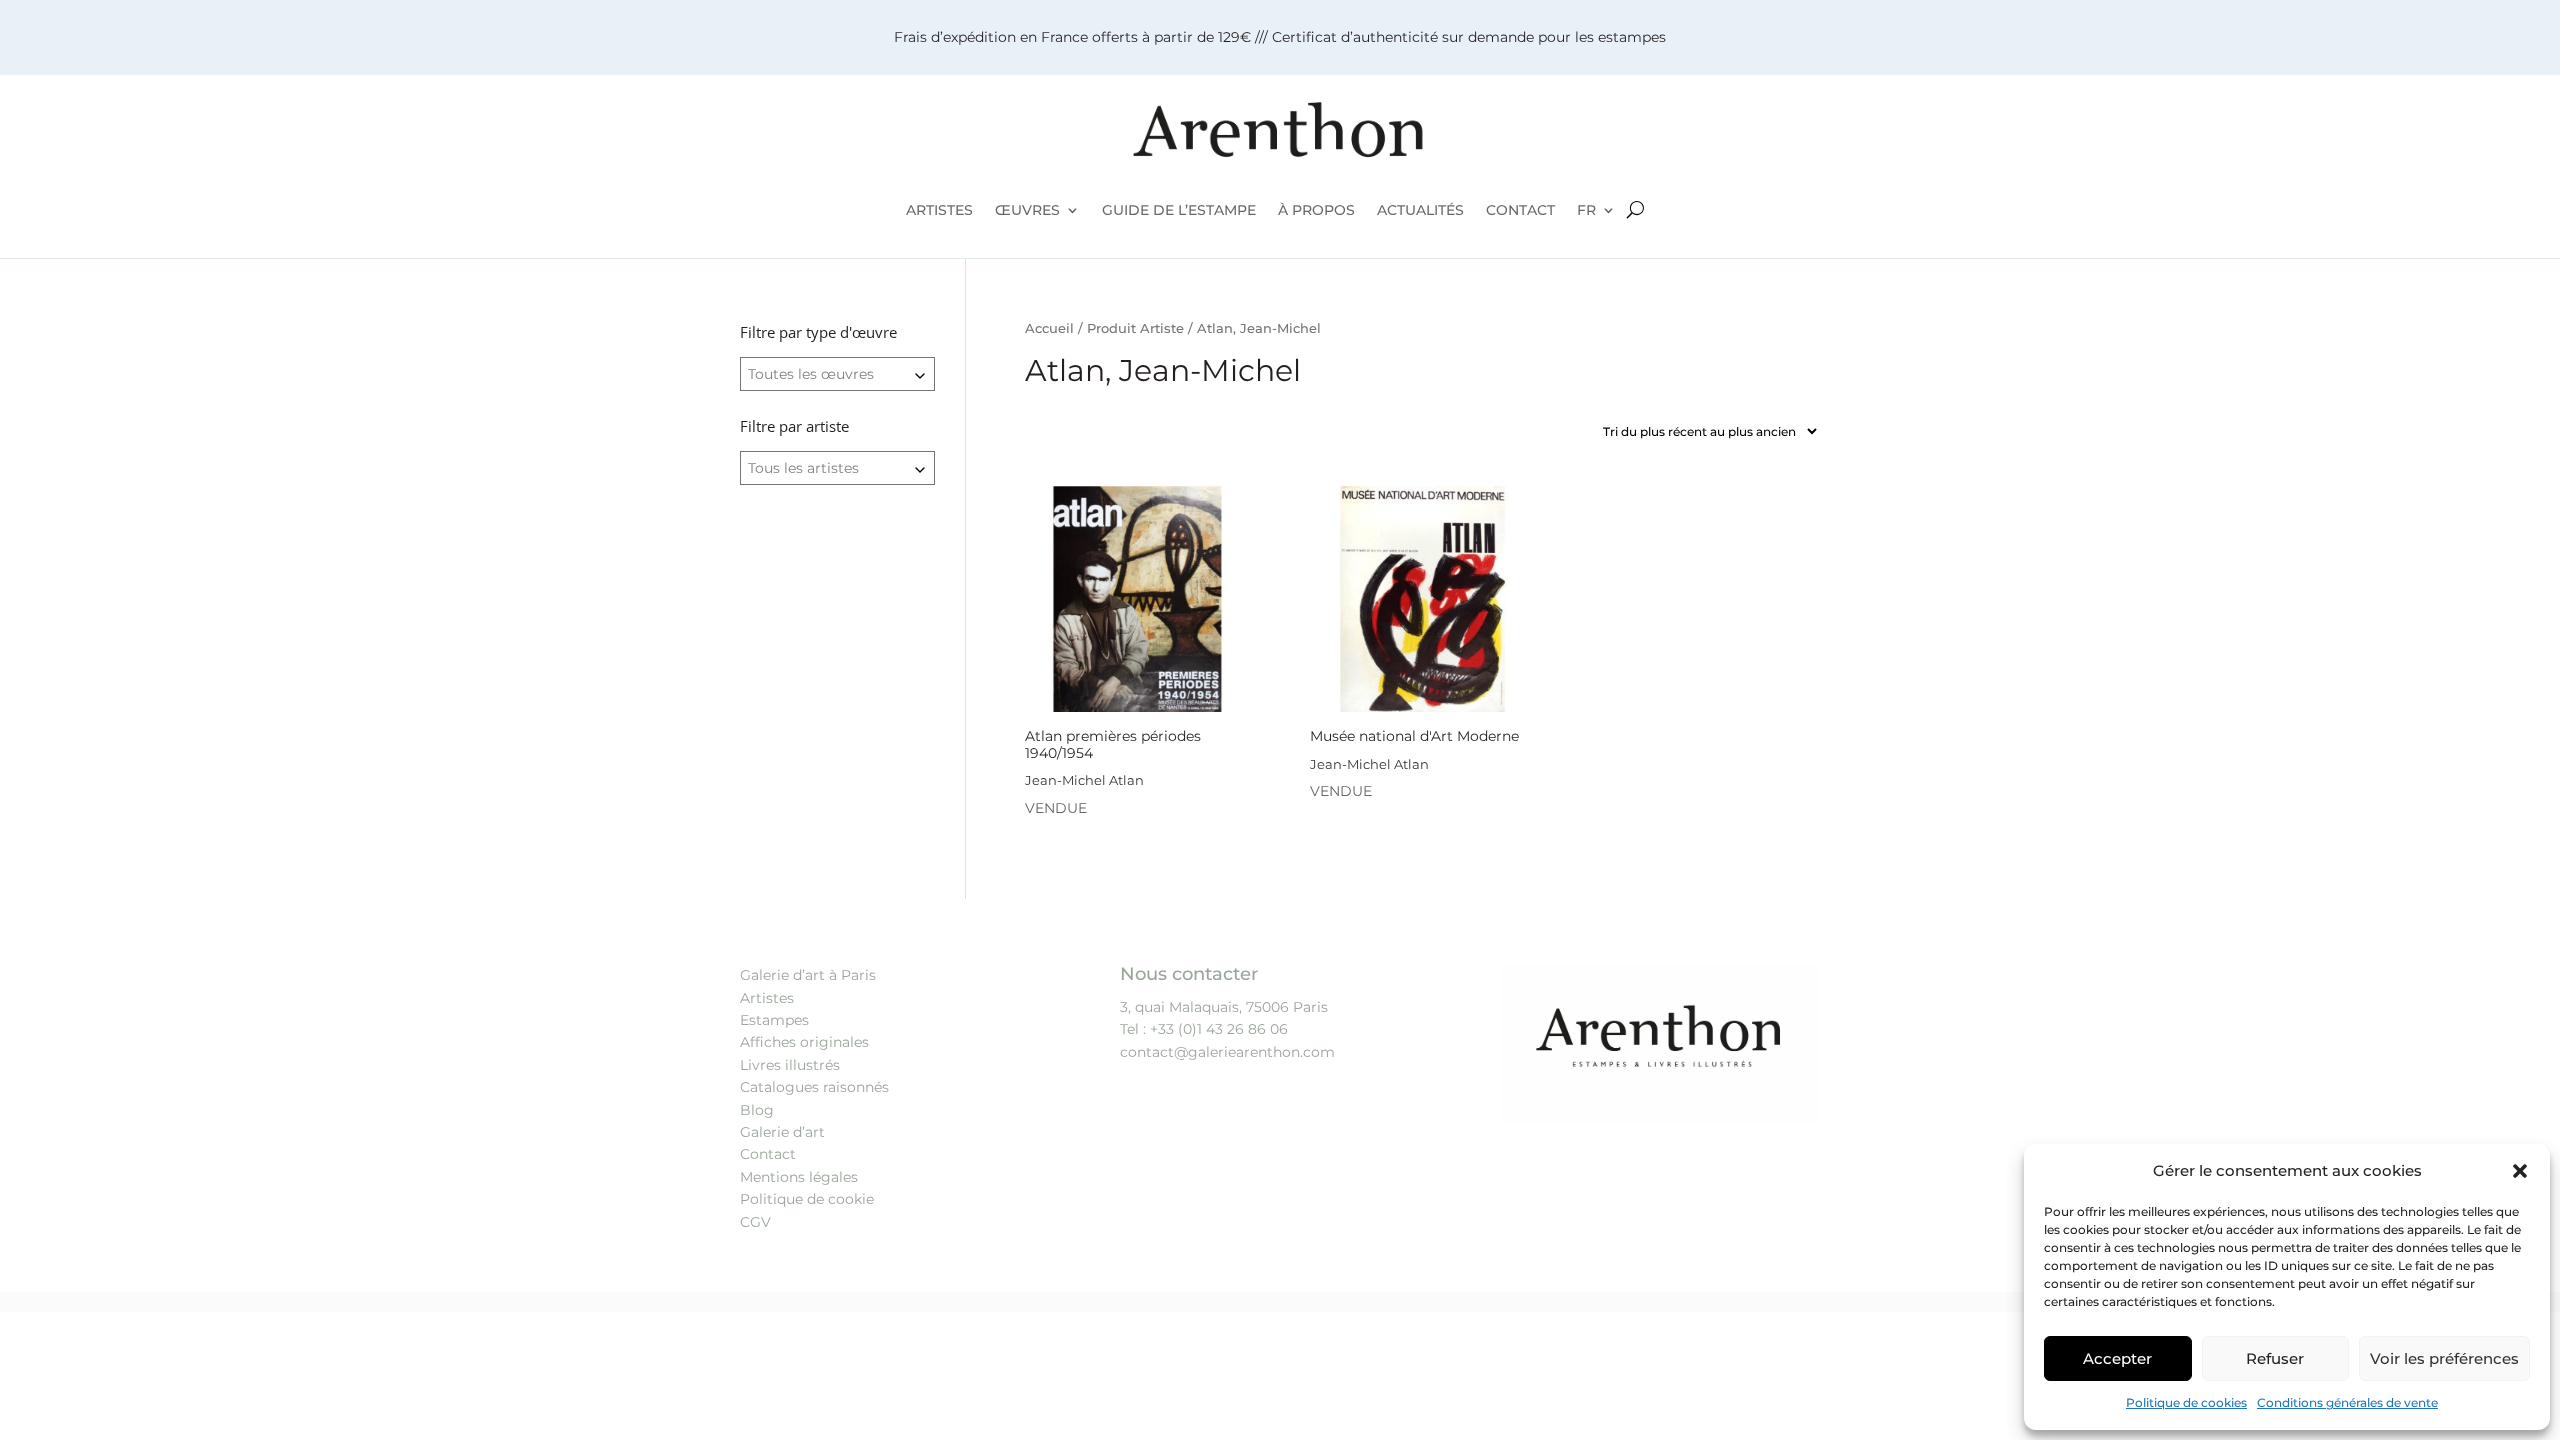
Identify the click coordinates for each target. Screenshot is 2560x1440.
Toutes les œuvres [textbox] (811, 374)
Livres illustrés (790, 1065)
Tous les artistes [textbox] (803, 468)
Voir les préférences (2444, 1358)
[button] (2520, 1171)
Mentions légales (799, 1177)
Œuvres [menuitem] (1027, 210)
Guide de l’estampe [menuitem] (1179, 210)
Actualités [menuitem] (1420, 210)
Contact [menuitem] (1520, 210)
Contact (768, 1154)
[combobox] (837, 374)
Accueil (1049, 328)
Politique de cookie (807, 1199)
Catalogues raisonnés (814, 1087)
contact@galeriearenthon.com (1227, 1052)
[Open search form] (1635, 210)
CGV (755, 1222)
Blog (757, 1110)
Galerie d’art (782, 1132)
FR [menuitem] (1586, 210)
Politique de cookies (2186, 1402)
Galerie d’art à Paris (808, 975)
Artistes (767, 998)
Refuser (2275, 1358)
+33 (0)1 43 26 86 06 (1219, 1029)
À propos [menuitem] (1316, 210)
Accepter (2117, 1358)
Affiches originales (804, 1042)
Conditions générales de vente (2347, 1402)
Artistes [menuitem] (939, 210)
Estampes (774, 1020)
